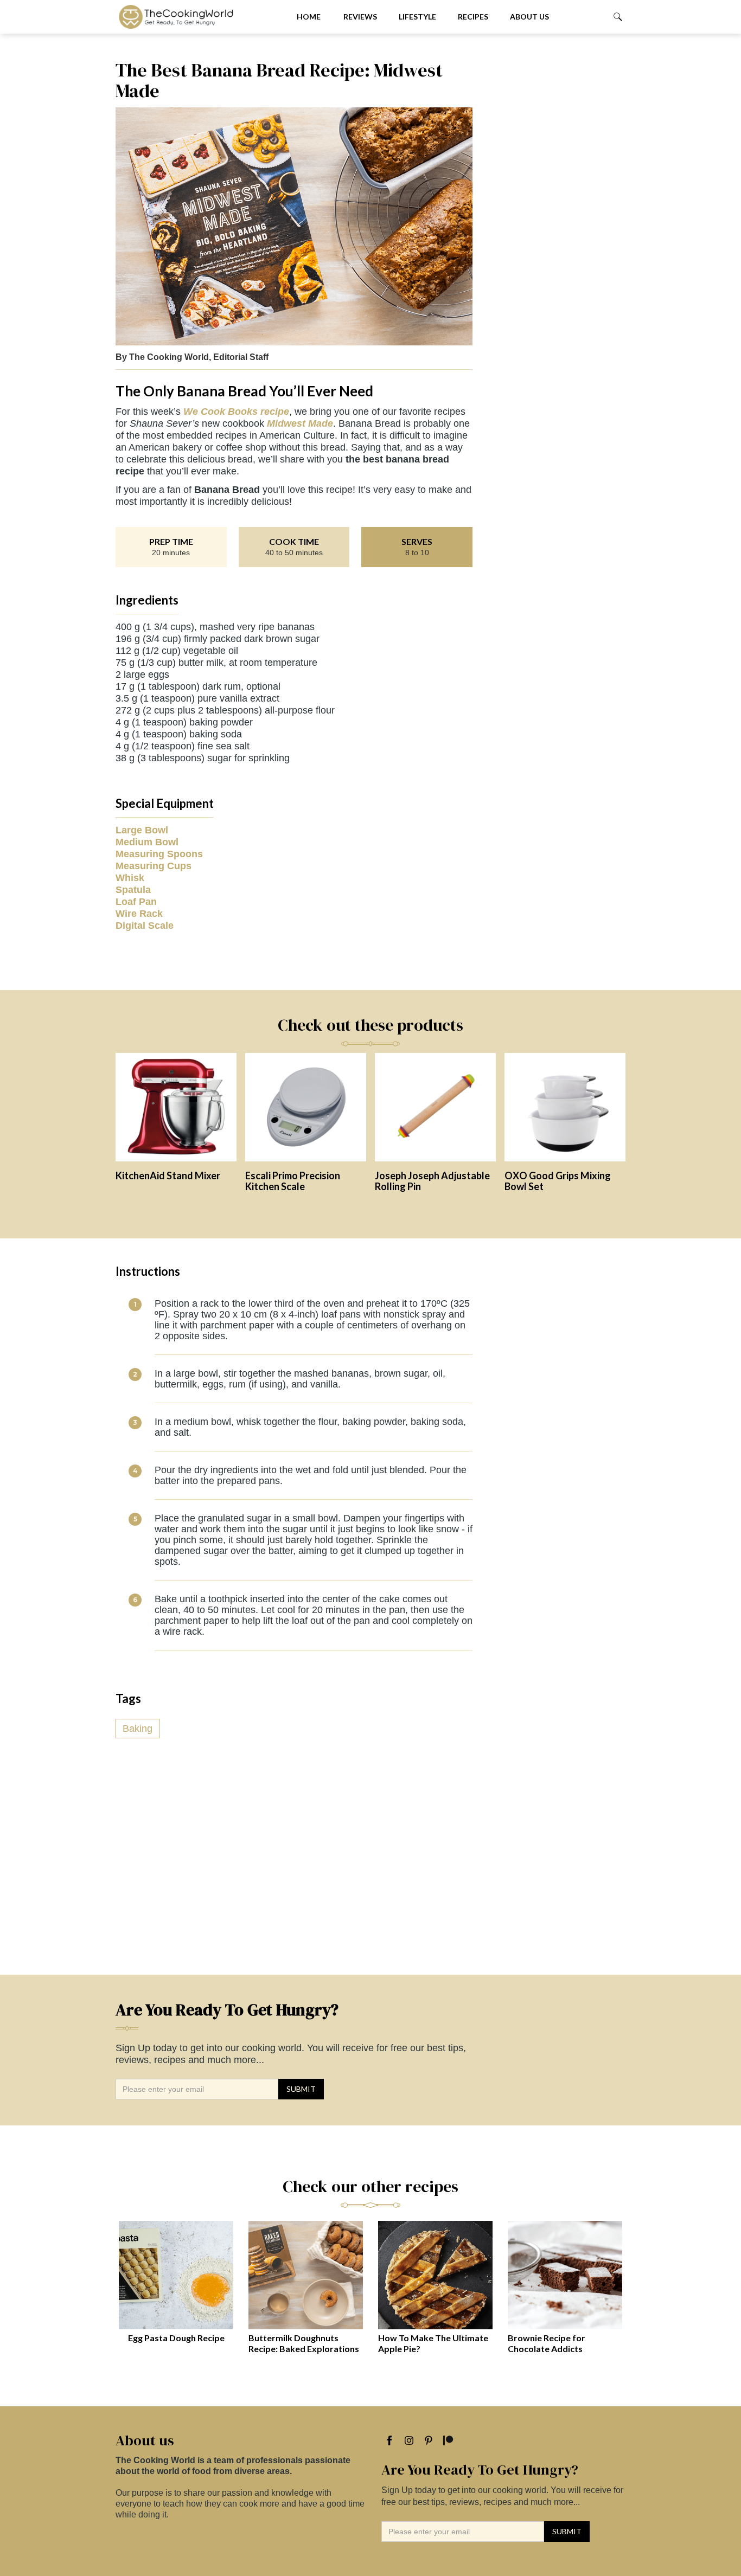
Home (309, 17)
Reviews (360, 17)
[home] (197, 17)
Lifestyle (417, 17)
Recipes (473, 17)
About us (529, 17)
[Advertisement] (554, 222)
